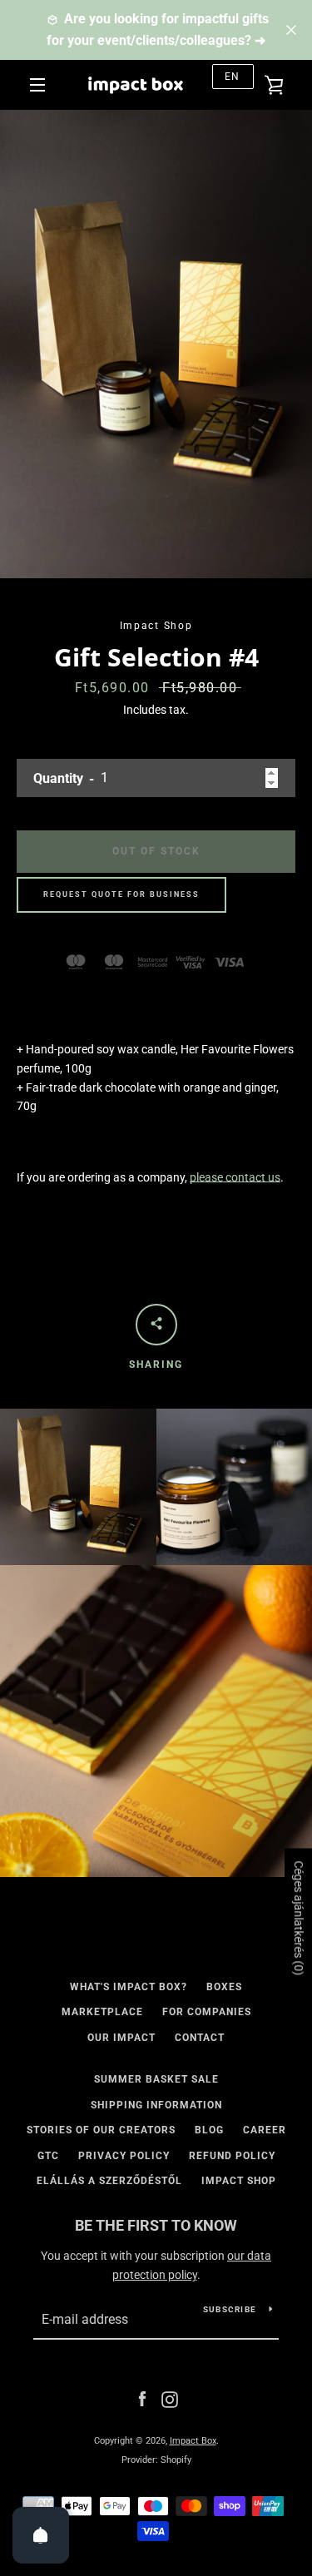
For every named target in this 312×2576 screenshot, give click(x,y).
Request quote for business (121, 894)
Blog (209, 2130)
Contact (200, 2038)
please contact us (235, 1177)
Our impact (121, 2038)
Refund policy (232, 2156)
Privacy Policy (124, 2156)
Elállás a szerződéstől (109, 2181)
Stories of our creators (101, 2130)
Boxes (224, 1987)
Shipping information (156, 2105)
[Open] (41, 2535)
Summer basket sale (156, 2079)
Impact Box (193, 2441)
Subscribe (230, 2309)
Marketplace (102, 2012)
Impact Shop (239, 2181)
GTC (48, 2156)
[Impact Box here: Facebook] (142, 2399)
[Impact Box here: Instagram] (170, 2399)
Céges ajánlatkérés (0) (299, 1919)
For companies (207, 2012)
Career (265, 2130)
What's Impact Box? (129, 1987)
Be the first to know (156, 2225)
